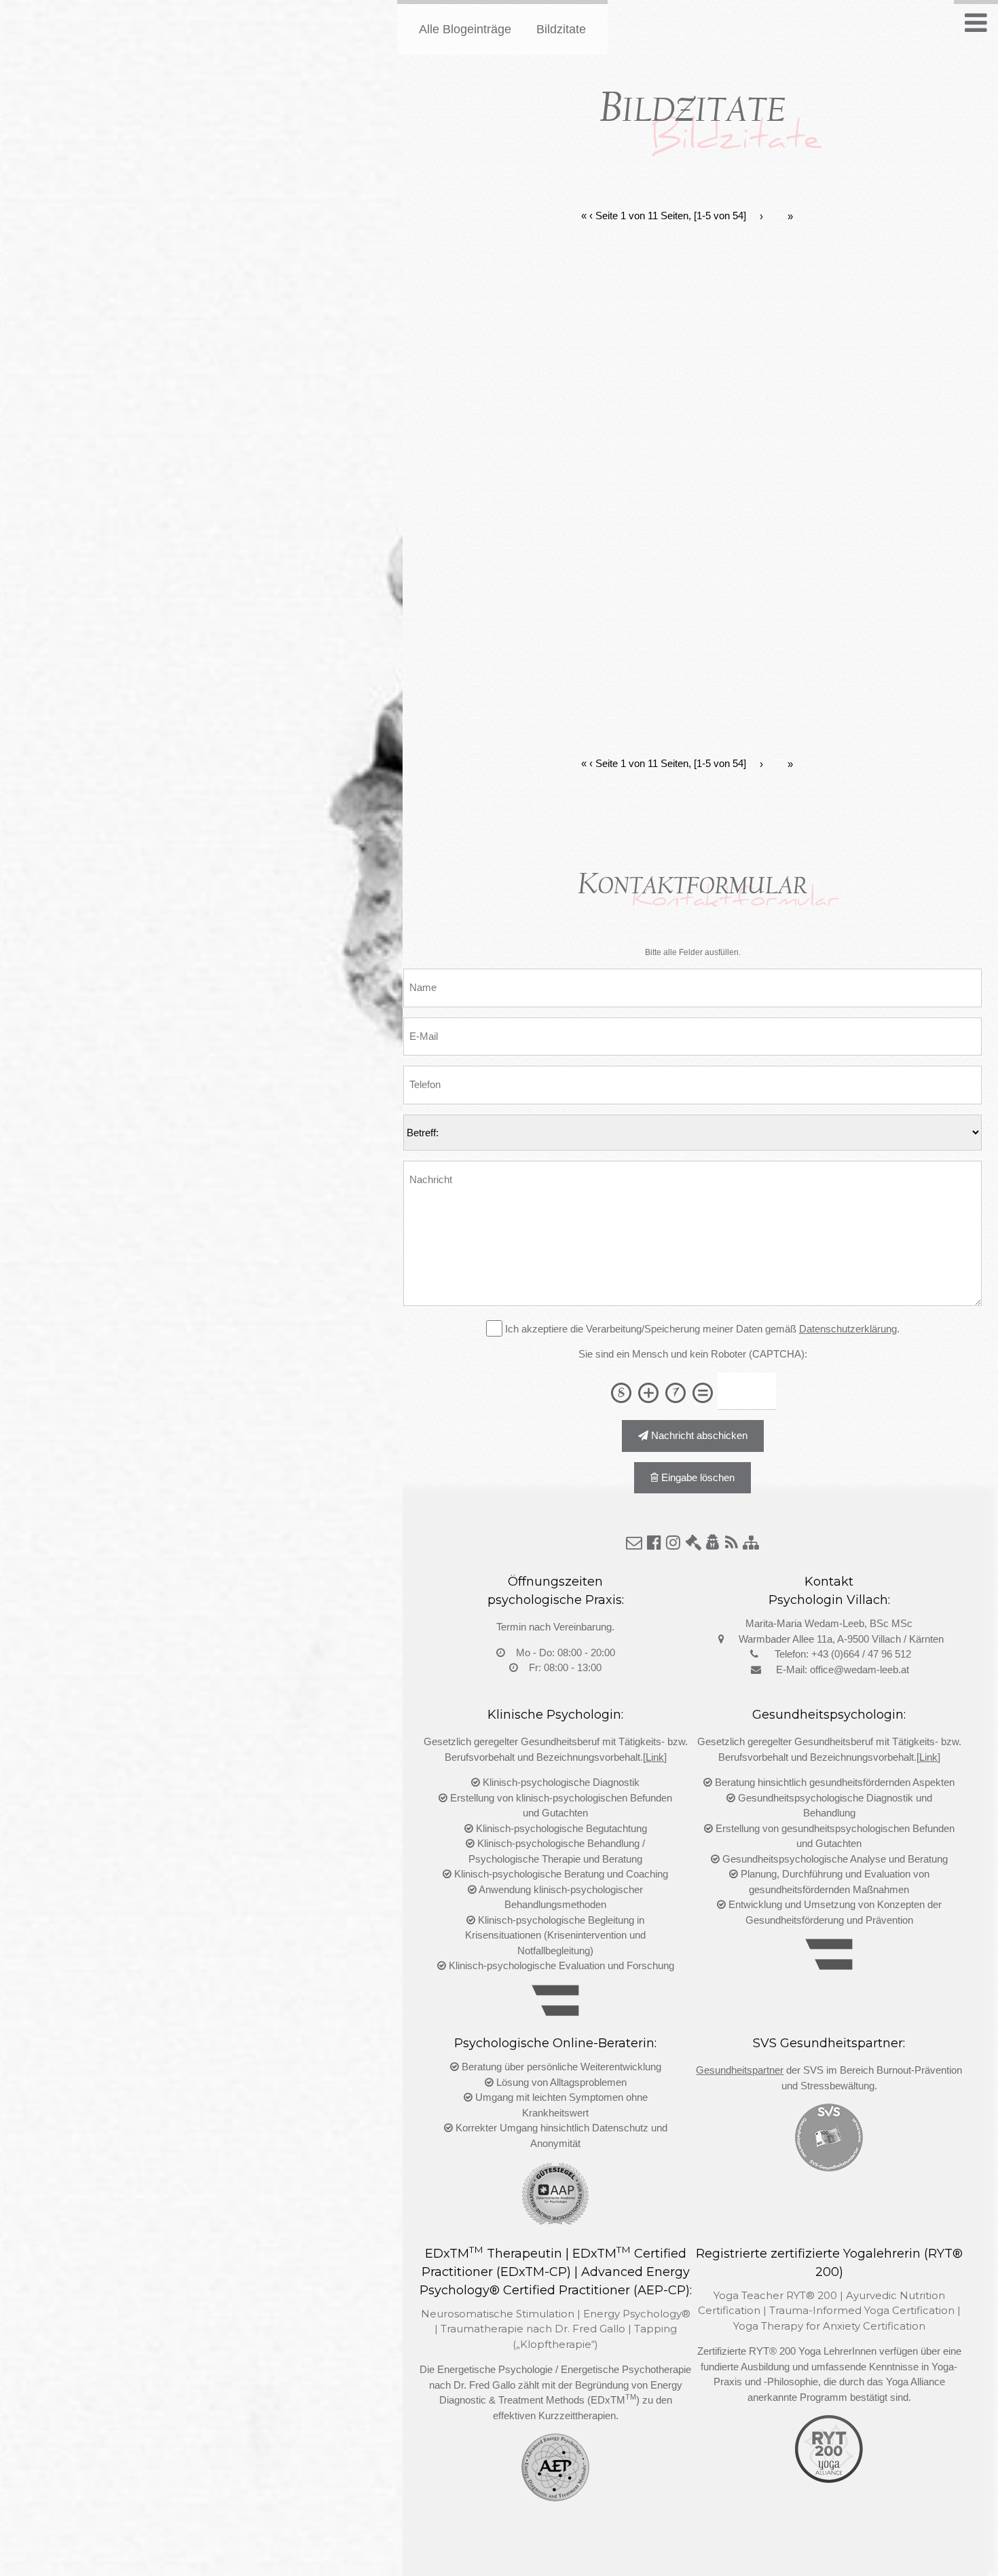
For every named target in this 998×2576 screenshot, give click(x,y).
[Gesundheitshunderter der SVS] (829, 2164)
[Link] (655, 1757)
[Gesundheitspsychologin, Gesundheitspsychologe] (829, 1963)
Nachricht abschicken (698, 1435)
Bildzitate (561, 29)
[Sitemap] (751, 1543)
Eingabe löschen (697, 1477)
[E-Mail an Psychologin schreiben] (634, 1543)
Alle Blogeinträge (465, 29)
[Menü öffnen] (976, 23)
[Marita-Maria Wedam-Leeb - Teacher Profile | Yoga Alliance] (829, 2476)
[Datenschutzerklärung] (713, 1543)
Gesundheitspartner (740, 2070)
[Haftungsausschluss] (693, 1543)
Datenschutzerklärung (848, 1329)
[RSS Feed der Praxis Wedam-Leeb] (732, 1543)
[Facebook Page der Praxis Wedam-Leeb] (654, 1543)
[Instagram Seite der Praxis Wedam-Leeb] (673, 1543)
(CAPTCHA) (777, 1354)
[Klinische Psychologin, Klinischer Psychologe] (555, 2009)
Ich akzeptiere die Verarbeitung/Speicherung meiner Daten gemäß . (701, 1329)
